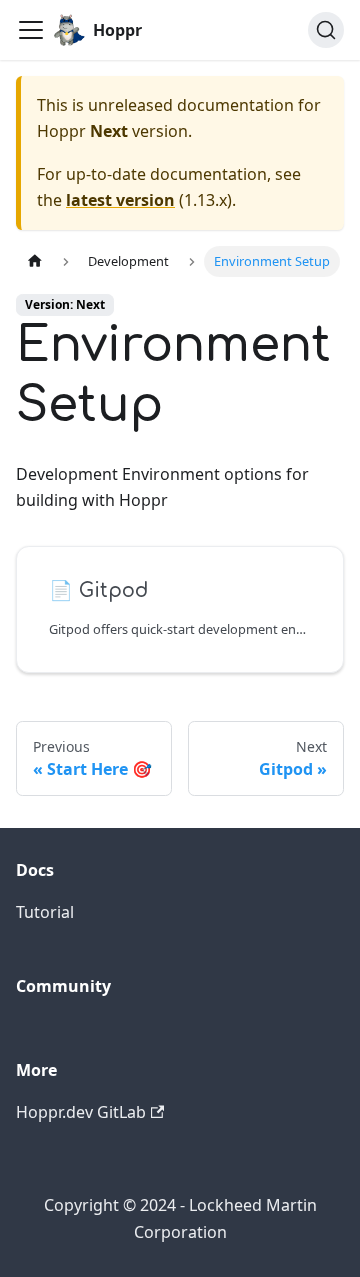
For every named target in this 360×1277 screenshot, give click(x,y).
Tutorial (45, 912)
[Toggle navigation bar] (31, 30)
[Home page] (35, 261)
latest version (120, 200)
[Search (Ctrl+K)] (326, 30)
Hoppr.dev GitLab (81, 1112)
